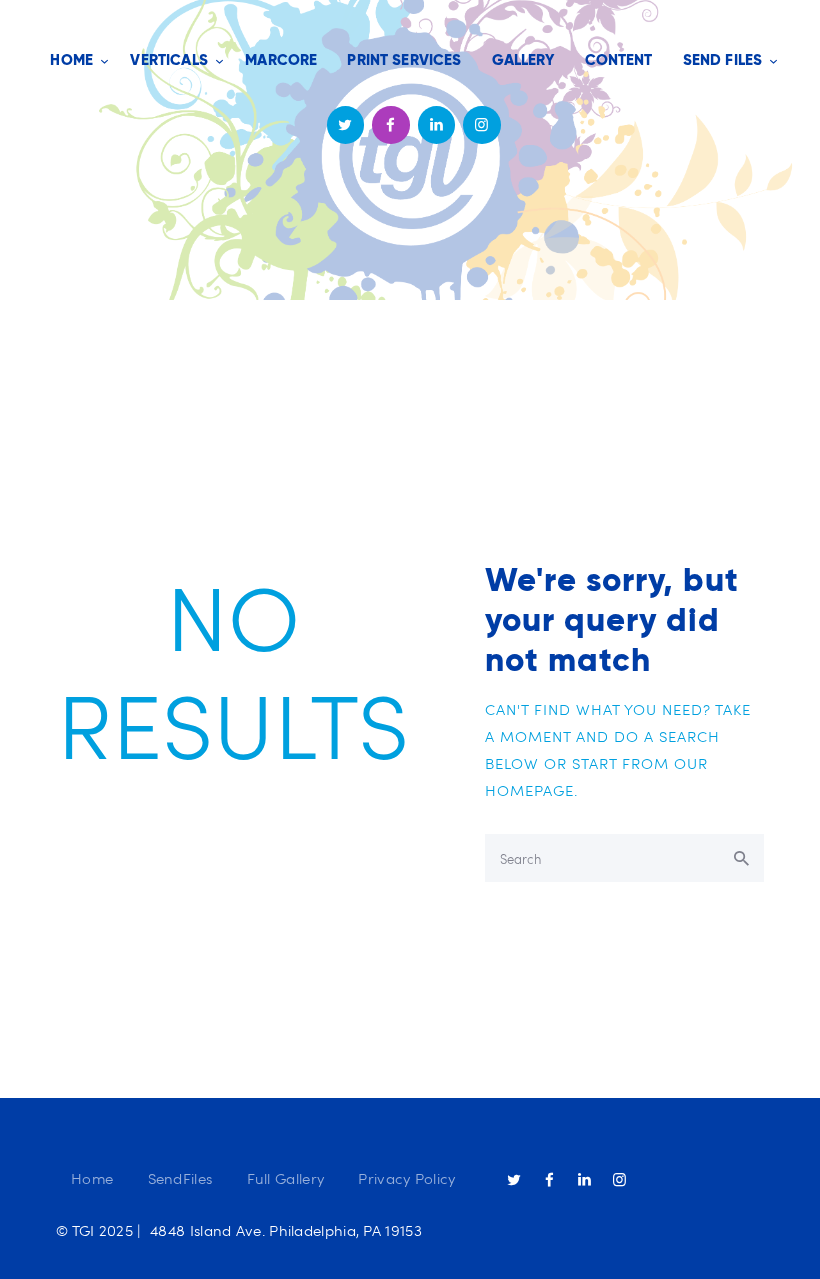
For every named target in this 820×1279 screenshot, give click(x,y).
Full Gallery (286, 1178)
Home (92, 1178)
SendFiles (180, 1178)
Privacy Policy (406, 1178)
